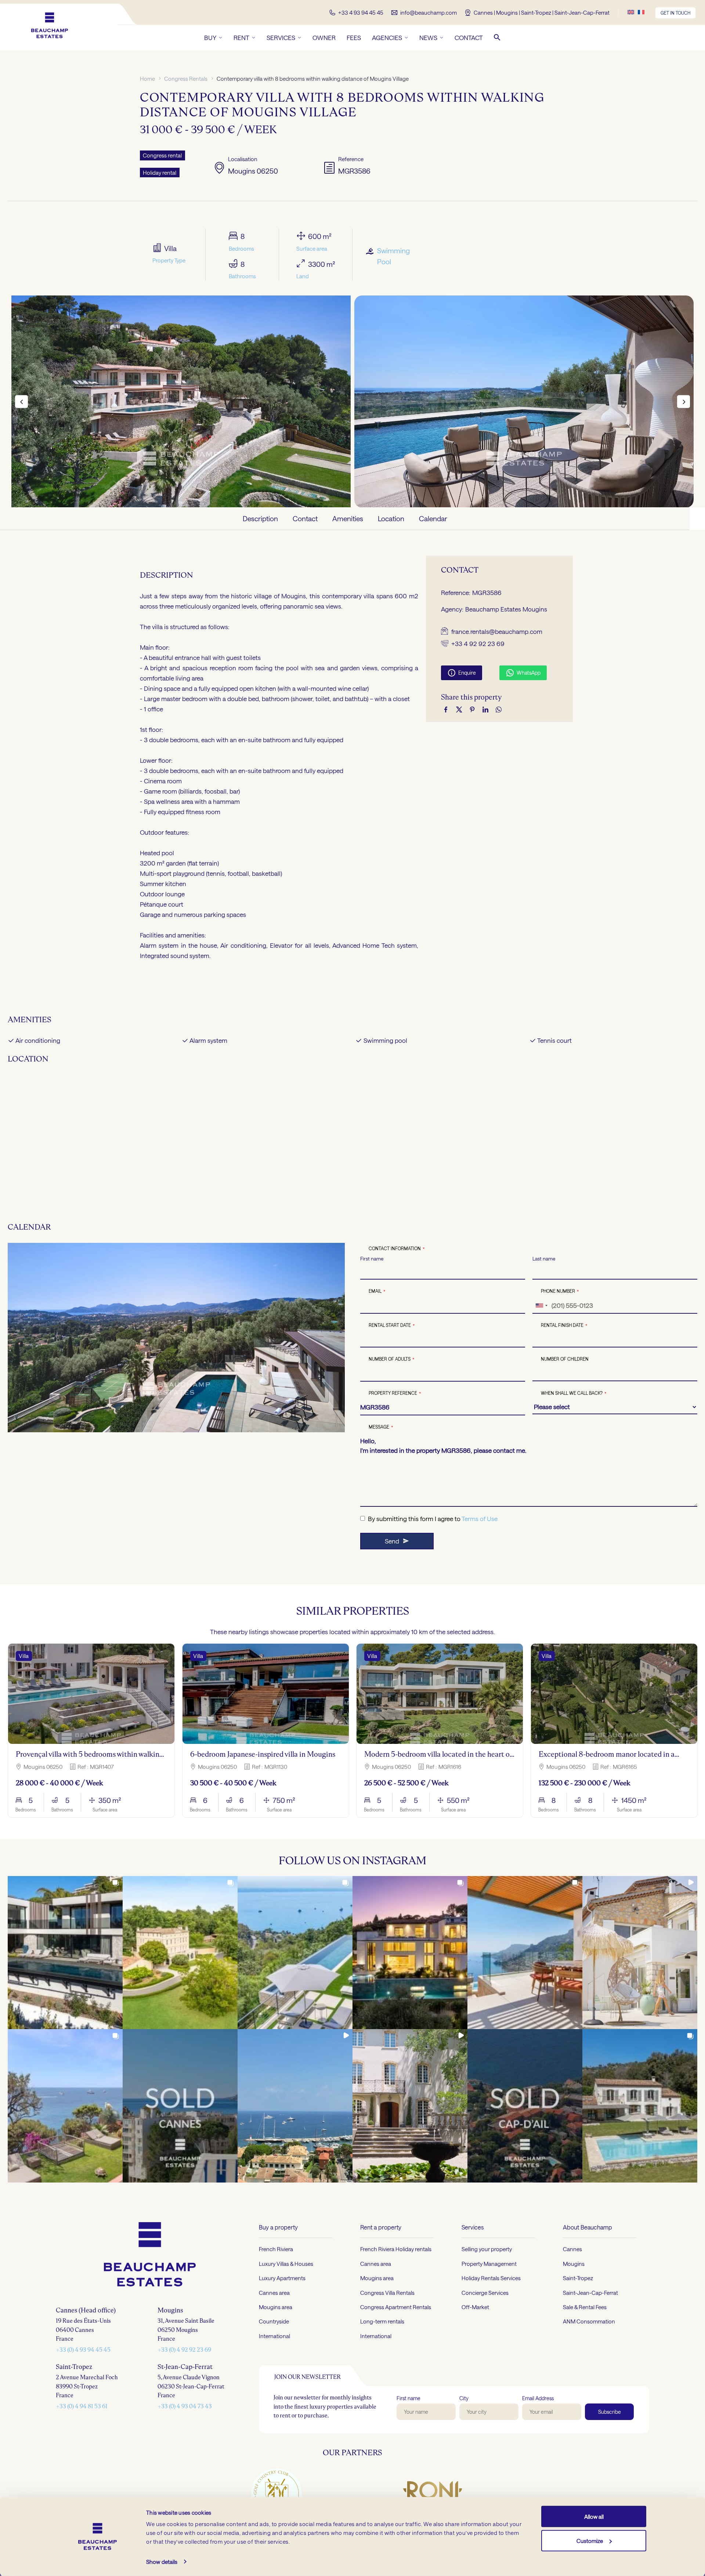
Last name (544, 1259)
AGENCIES (387, 37)
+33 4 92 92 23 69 (478, 643)
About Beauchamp (587, 2227)
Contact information (397, 1249)
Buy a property (278, 2227)
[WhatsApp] (499, 709)
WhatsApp (523, 673)
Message (381, 1427)
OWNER (324, 37)
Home (147, 79)
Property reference (395, 1393)
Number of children (565, 1359)
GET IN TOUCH (675, 13)
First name (372, 1259)
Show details (162, 2562)
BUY (210, 37)
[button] (497, 37)
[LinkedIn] (485, 709)
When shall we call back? (574, 1393)
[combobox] (541, 1306)
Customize (590, 2540)
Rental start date (392, 1325)
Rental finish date (564, 1325)
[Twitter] (459, 709)
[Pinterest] (472, 709)
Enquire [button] (462, 673)
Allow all (594, 2517)
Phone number (560, 1291)
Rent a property (381, 2227)
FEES (354, 37)
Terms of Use (480, 1519)
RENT (241, 37)
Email (377, 1291)
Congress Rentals (186, 79)
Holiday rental (160, 173)
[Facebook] (446, 709)
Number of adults (392, 1359)
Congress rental (162, 155)
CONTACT (469, 37)
